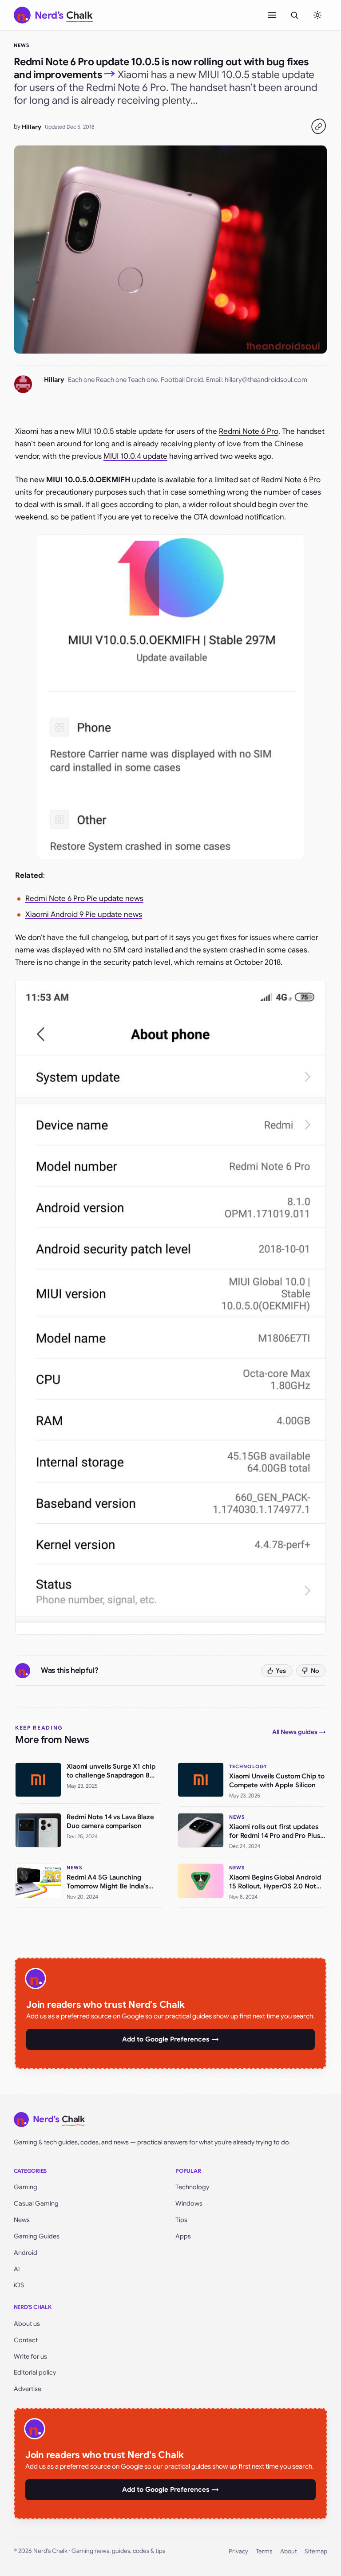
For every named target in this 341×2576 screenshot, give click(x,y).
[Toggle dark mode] (317, 15)
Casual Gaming (36, 2203)
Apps (183, 2236)
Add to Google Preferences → (170, 2039)
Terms (264, 2551)
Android (26, 2253)
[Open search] (294, 15)
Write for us (30, 2356)
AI (17, 2269)
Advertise (28, 2389)
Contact (26, 2340)
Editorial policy (35, 2372)
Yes (281, 1671)
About (289, 2551)
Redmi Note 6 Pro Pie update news (84, 899)
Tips (181, 2220)
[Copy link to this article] (318, 126)
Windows (189, 2203)
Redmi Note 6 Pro (249, 431)
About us (27, 2324)
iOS (19, 2285)
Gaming (26, 2187)
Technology (192, 2187)
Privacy (238, 2551)
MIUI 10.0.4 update (135, 456)
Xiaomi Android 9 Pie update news (84, 914)
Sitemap (316, 2551)
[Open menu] (272, 15)
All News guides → (299, 1732)
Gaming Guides (37, 2236)
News (22, 45)
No (315, 1671)
